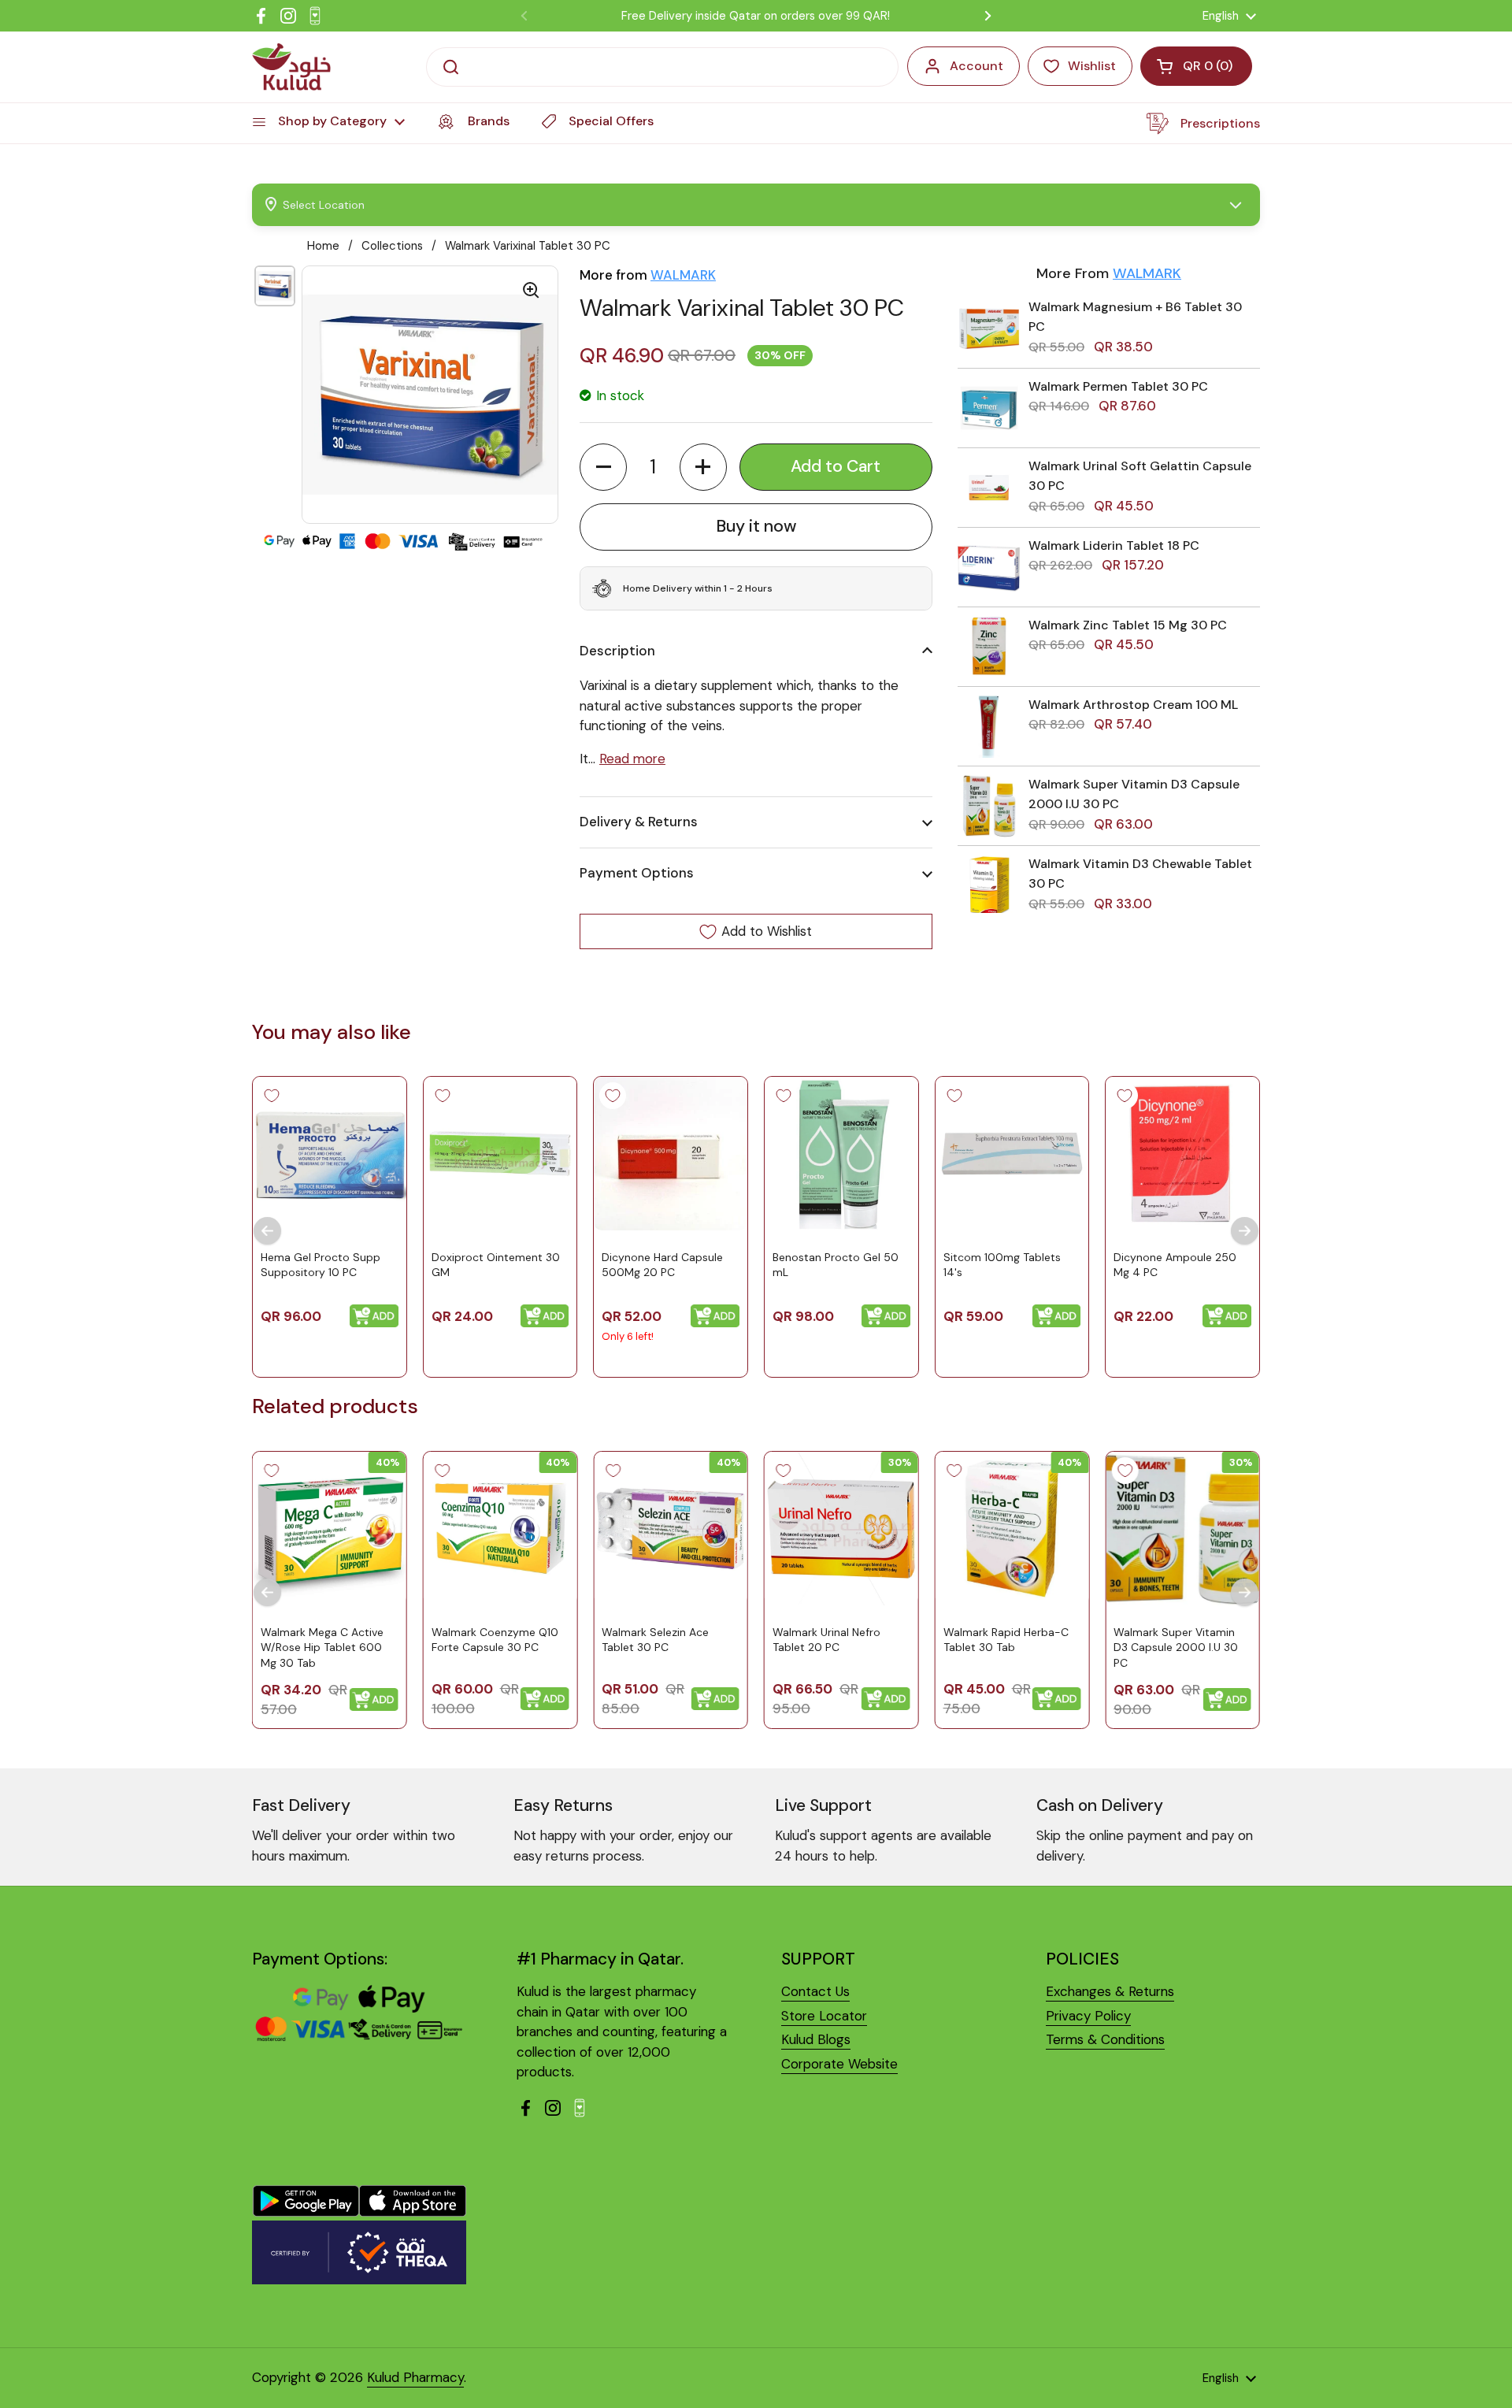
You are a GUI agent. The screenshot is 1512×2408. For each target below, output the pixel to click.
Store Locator (824, 2016)
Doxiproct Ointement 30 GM (496, 1265)
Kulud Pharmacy (415, 2377)
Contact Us (815, 1991)
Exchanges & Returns (1110, 1991)
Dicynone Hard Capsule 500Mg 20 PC (662, 1265)
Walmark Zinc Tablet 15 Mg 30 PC (1128, 625)
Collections (392, 246)
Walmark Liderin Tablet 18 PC (1114, 545)
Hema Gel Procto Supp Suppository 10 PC (321, 1265)
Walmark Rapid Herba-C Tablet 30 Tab (1006, 1639)
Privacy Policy (1088, 2016)
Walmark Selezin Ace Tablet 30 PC (655, 1639)
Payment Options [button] (637, 873)
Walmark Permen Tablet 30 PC (1118, 386)
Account (976, 66)
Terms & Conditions (1105, 2039)
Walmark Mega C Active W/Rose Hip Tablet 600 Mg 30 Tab (322, 1647)
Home (323, 246)
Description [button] (617, 651)
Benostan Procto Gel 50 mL (836, 1265)
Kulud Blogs (816, 2039)
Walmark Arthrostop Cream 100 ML (1133, 705)
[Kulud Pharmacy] (291, 67)
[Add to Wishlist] (272, 1096)
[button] (603, 467)
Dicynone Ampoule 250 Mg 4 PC (1175, 1265)
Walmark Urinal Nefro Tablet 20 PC (826, 1639)
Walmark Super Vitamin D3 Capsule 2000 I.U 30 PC (1176, 1647)
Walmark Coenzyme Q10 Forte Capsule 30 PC (495, 1639)
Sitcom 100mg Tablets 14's (1002, 1265)
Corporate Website (839, 2064)
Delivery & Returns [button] (639, 822)
